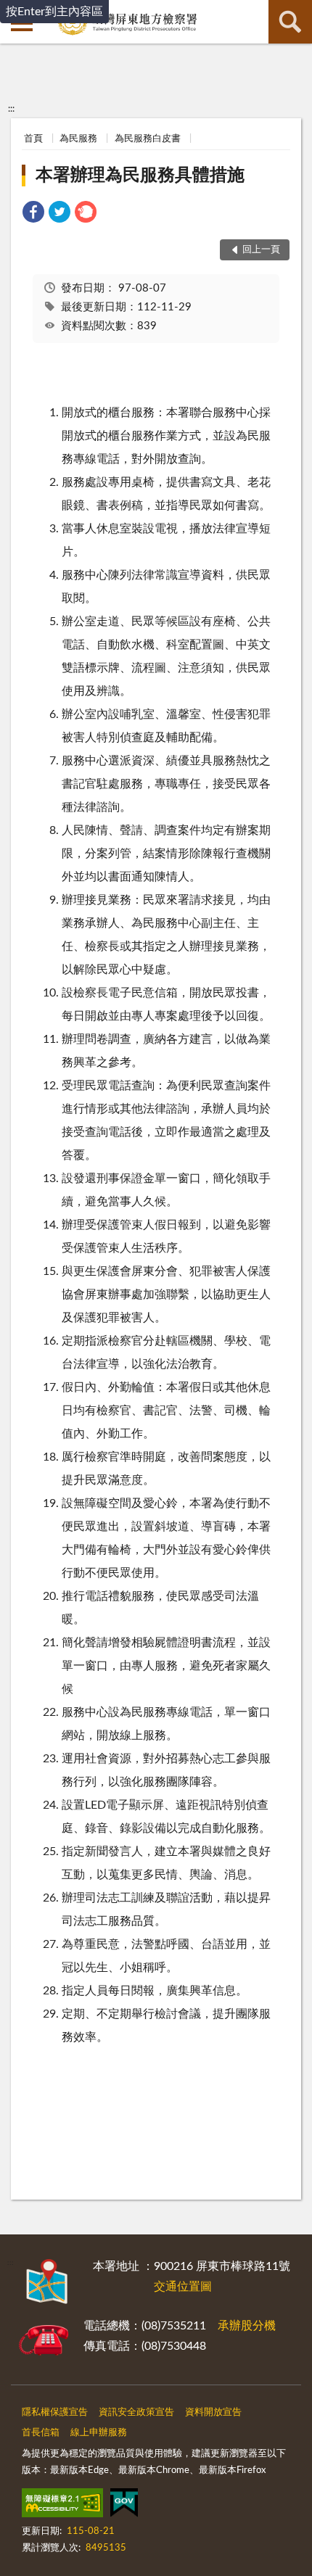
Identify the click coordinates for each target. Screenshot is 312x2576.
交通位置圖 (183, 2287)
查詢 (290, 22)
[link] (33, 214)
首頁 (33, 139)
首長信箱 (41, 2433)
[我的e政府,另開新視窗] (124, 2506)
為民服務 (78, 139)
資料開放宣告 (213, 2412)
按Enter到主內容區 (54, 12)
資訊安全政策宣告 (136, 2412)
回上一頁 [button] (261, 250)
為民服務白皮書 (148, 139)
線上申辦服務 (99, 2433)
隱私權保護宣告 (55, 2412)
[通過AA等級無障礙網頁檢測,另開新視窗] (62, 2506)
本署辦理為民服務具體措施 (140, 176)
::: (11, 109)
